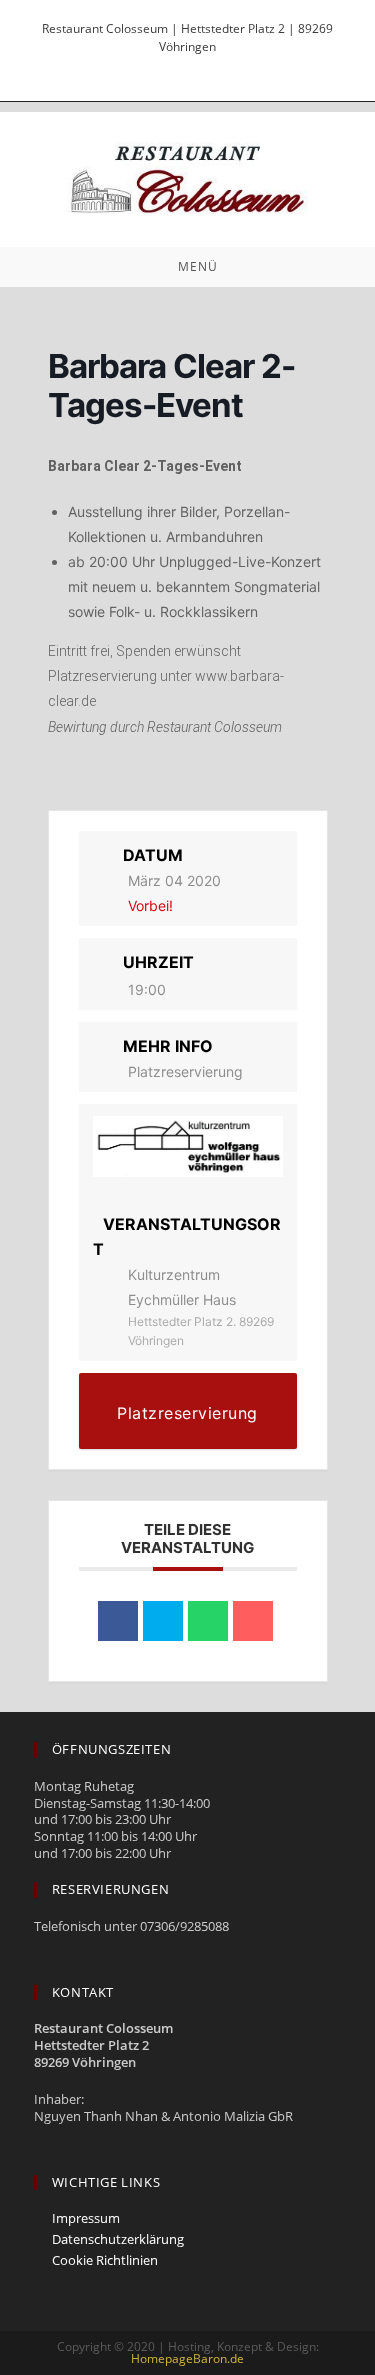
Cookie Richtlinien (105, 2260)
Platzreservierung (185, 1071)
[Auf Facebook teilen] (118, 1621)
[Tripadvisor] (193, 66)
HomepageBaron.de (187, 2358)
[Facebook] (157, 66)
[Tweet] (163, 1621)
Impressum (86, 2218)
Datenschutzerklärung (118, 2239)
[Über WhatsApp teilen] (208, 1621)
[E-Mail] (224, 66)
